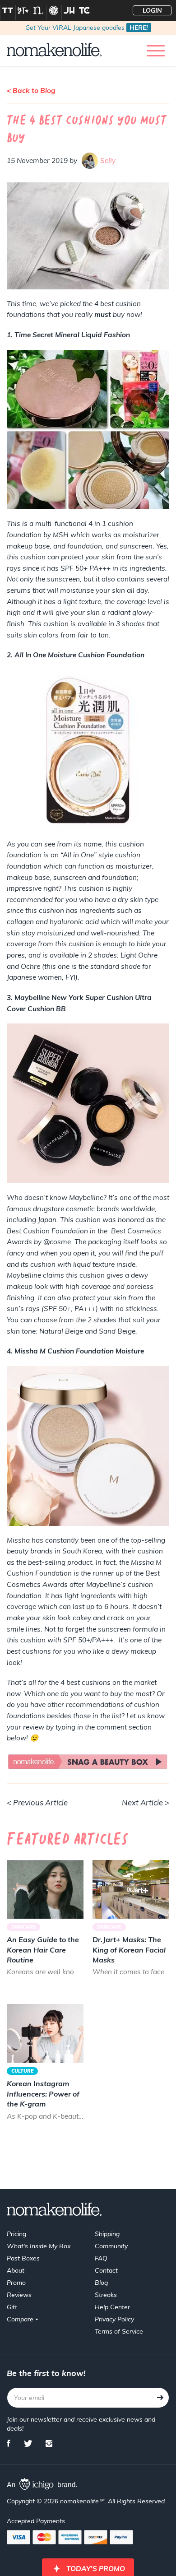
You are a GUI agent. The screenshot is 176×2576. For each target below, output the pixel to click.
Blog (101, 2283)
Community (111, 2246)
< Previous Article (37, 1802)
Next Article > (146, 1802)
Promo (16, 2283)
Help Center (112, 2307)
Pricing (16, 2234)
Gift (12, 2307)
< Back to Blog (31, 91)
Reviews (19, 2295)
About (16, 2270)
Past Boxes (23, 2258)
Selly (108, 160)
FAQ (101, 2258)
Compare (21, 2319)
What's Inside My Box (39, 2246)
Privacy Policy (114, 2319)
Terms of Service (119, 2331)
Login (152, 10)
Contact (106, 2270)
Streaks (106, 2295)
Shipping (107, 2234)
